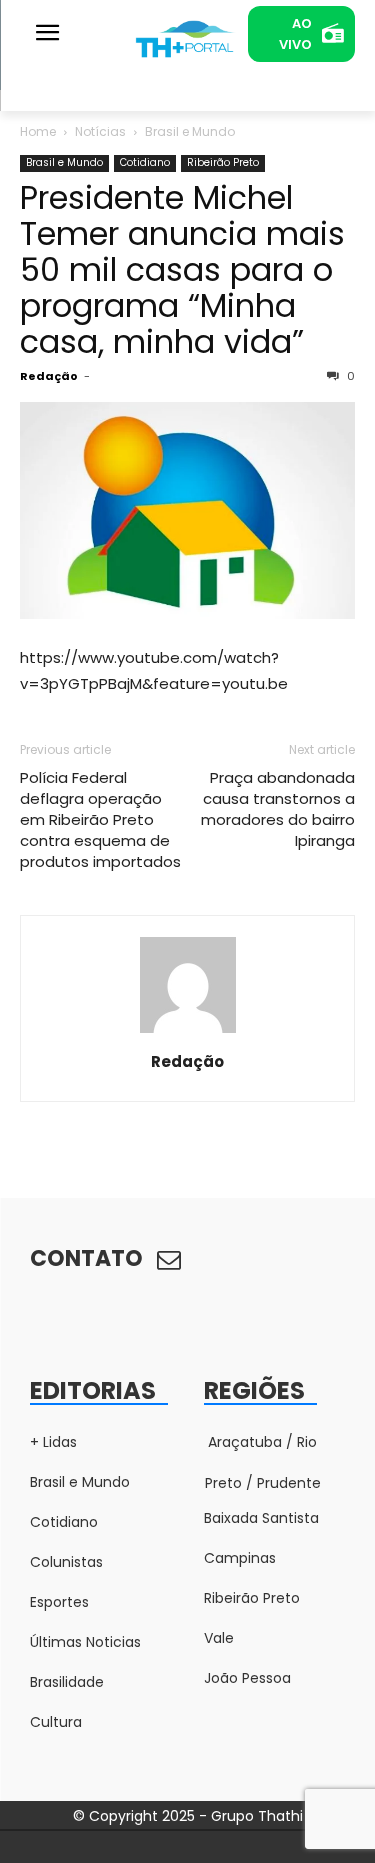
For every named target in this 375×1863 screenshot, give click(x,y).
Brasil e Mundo (190, 131)
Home (38, 131)
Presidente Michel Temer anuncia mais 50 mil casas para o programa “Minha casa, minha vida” (182, 269)
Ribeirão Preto (223, 162)
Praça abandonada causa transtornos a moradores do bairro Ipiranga (278, 809)
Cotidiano (145, 162)
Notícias (100, 131)
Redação (49, 376)
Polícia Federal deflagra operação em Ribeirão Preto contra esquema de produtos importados (100, 819)
